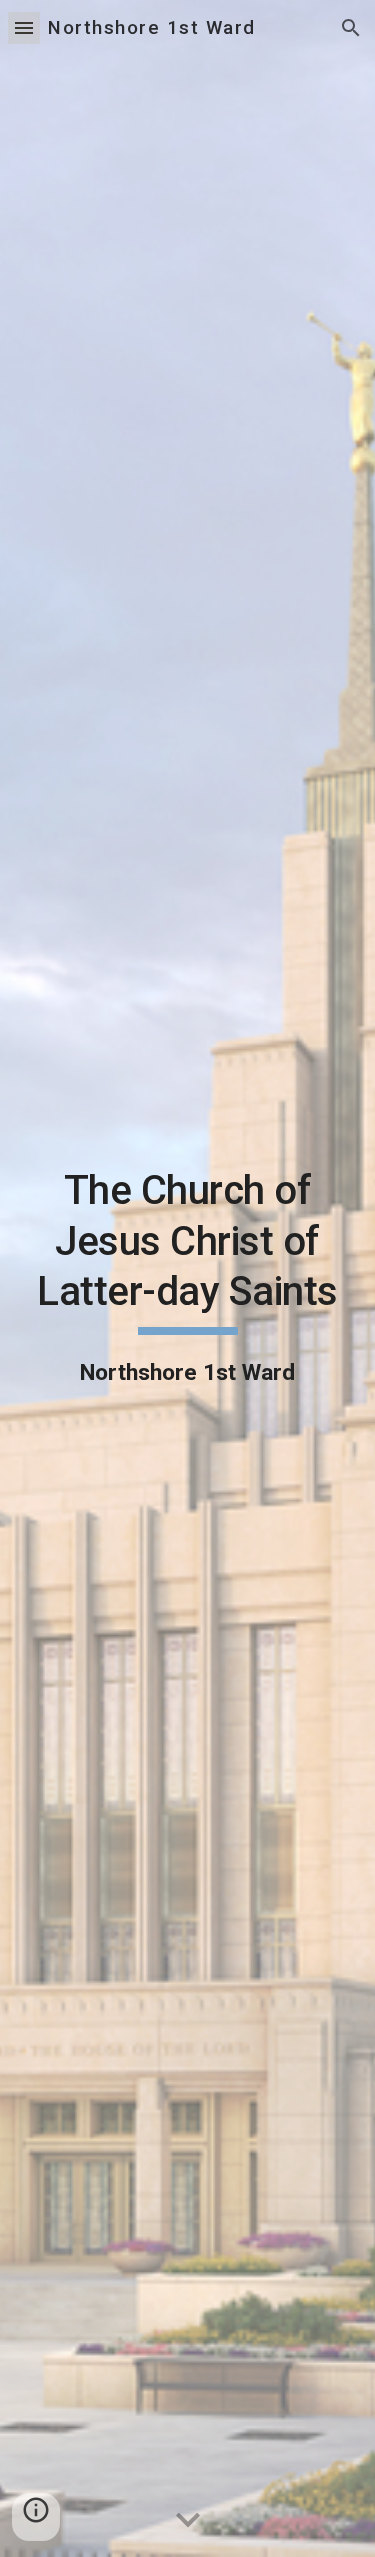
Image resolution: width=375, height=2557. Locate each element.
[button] (24, 27)
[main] (188, 1278)
